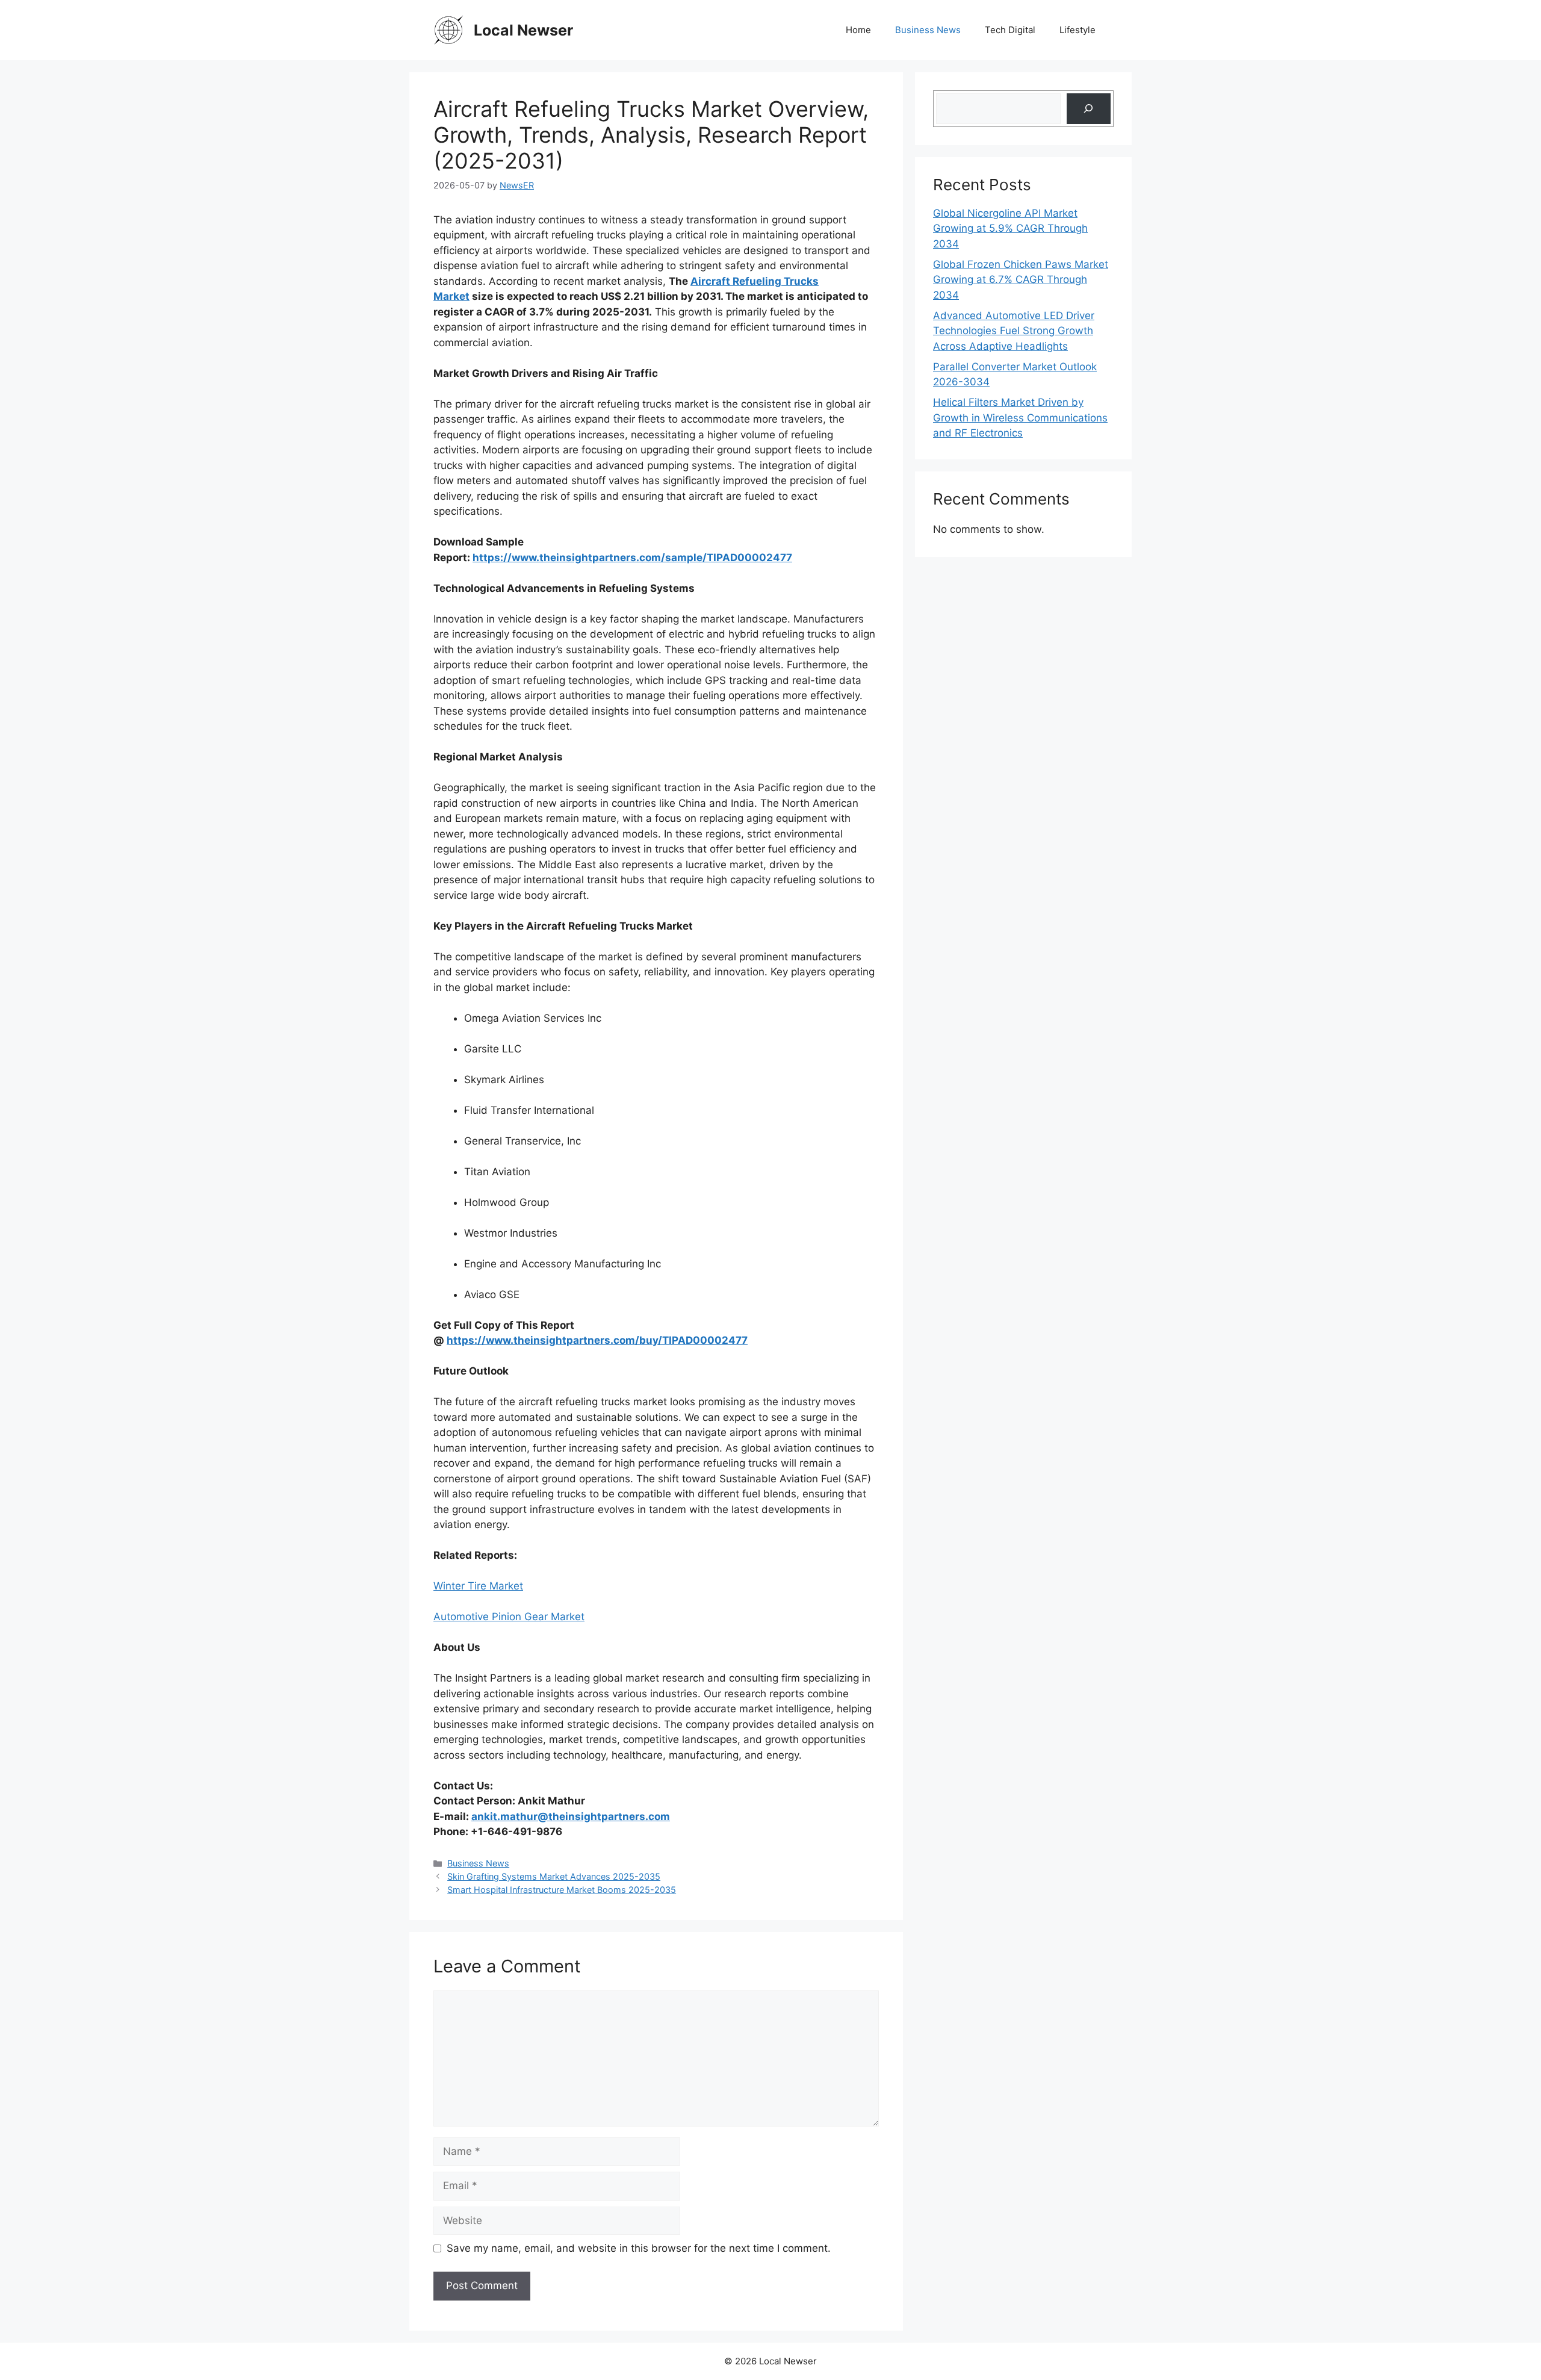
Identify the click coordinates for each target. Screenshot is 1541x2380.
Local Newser (523, 30)
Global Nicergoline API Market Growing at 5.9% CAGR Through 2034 (1010, 228)
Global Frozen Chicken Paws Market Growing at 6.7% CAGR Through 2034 (1021, 280)
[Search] (1089, 109)
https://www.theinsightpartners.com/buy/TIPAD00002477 (597, 1340)
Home (858, 30)
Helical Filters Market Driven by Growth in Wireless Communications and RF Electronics (1020, 418)
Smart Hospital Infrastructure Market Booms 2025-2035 (562, 1890)
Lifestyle (1077, 30)
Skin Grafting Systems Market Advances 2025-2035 (554, 1876)
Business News (928, 30)
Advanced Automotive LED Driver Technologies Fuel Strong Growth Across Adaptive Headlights (1014, 331)
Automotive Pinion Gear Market (509, 1617)
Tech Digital (1010, 30)
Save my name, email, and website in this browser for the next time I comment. (639, 2248)
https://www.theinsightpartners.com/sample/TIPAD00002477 (632, 558)
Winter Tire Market (478, 1586)
